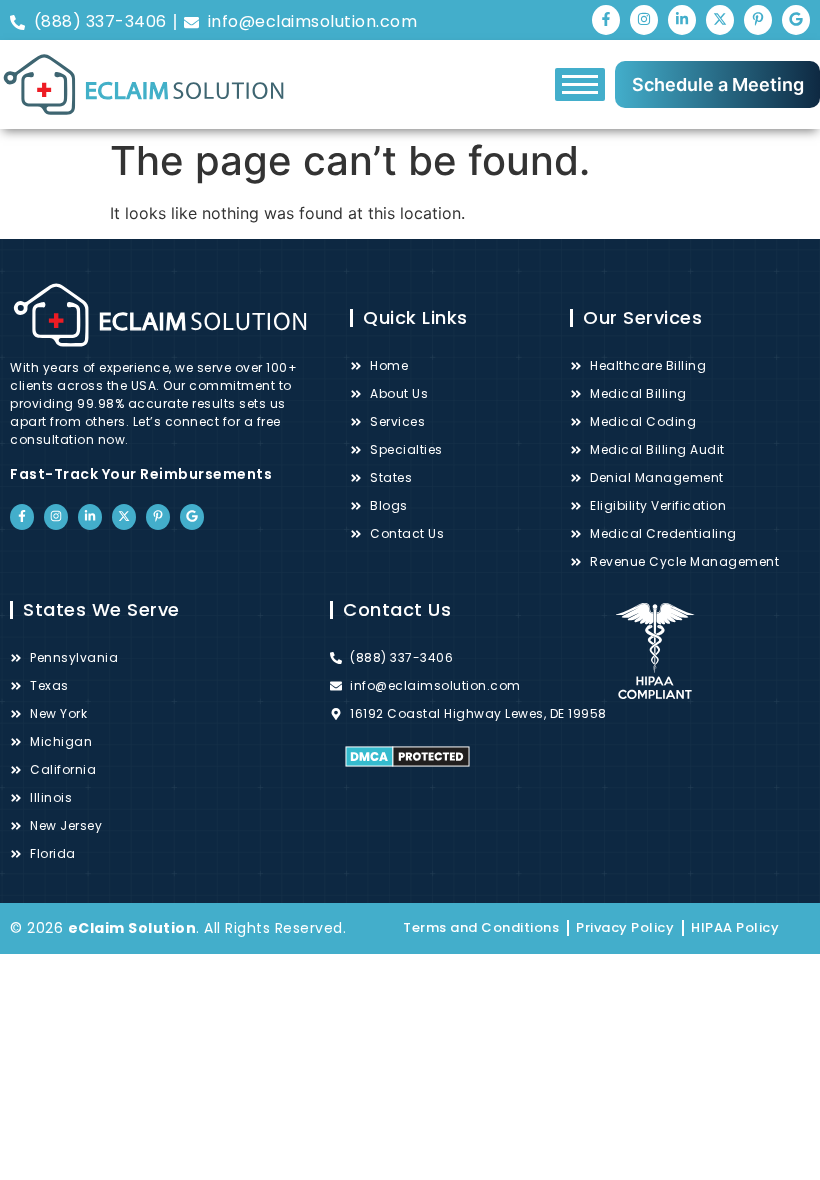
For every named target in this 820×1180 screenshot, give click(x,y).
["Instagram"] (644, 20)
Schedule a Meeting (718, 84)
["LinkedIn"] (682, 20)
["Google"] (796, 20)
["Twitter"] (720, 20)
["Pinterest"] (758, 20)
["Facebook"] (606, 20)
